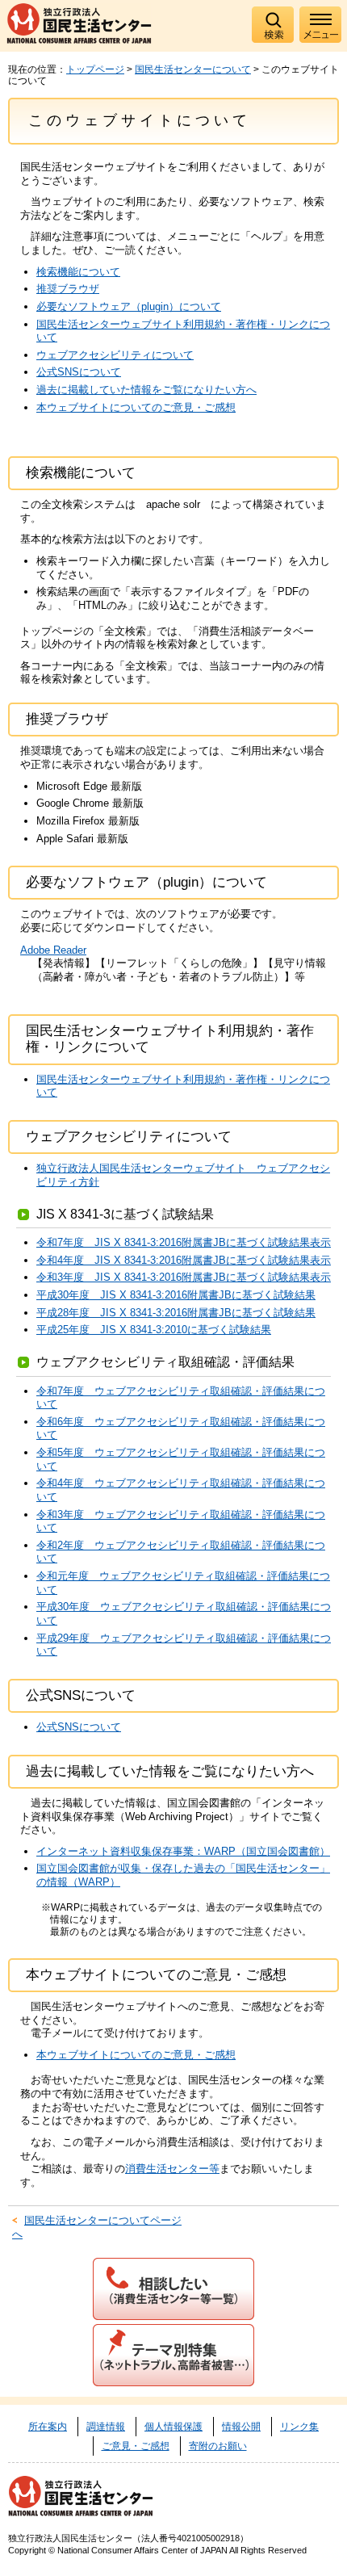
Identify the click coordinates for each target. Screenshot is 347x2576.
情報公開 (241, 2427)
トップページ (95, 69)
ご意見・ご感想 (136, 2446)
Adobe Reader (53, 950)
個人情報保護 (173, 2427)
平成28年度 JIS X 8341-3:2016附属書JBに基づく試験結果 (176, 1313)
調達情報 (106, 2427)
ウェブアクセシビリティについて (115, 355)
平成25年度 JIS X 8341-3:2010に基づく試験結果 (154, 1330)
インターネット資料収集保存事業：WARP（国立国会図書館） (183, 1851)
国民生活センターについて (193, 69)
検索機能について (78, 272)
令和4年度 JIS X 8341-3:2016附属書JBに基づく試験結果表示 (184, 1260)
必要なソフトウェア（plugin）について (129, 306)
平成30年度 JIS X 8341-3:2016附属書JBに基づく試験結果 (176, 1295)
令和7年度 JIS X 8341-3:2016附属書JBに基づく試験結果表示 (184, 1242)
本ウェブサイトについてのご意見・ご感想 (136, 407)
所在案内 (48, 2427)
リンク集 (299, 2427)
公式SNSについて (79, 372)
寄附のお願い (218, 2446)
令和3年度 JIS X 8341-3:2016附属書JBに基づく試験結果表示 (184, 1277)
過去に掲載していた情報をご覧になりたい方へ (146, 390)
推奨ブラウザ (68, 289)
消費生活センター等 (172, 2169)
